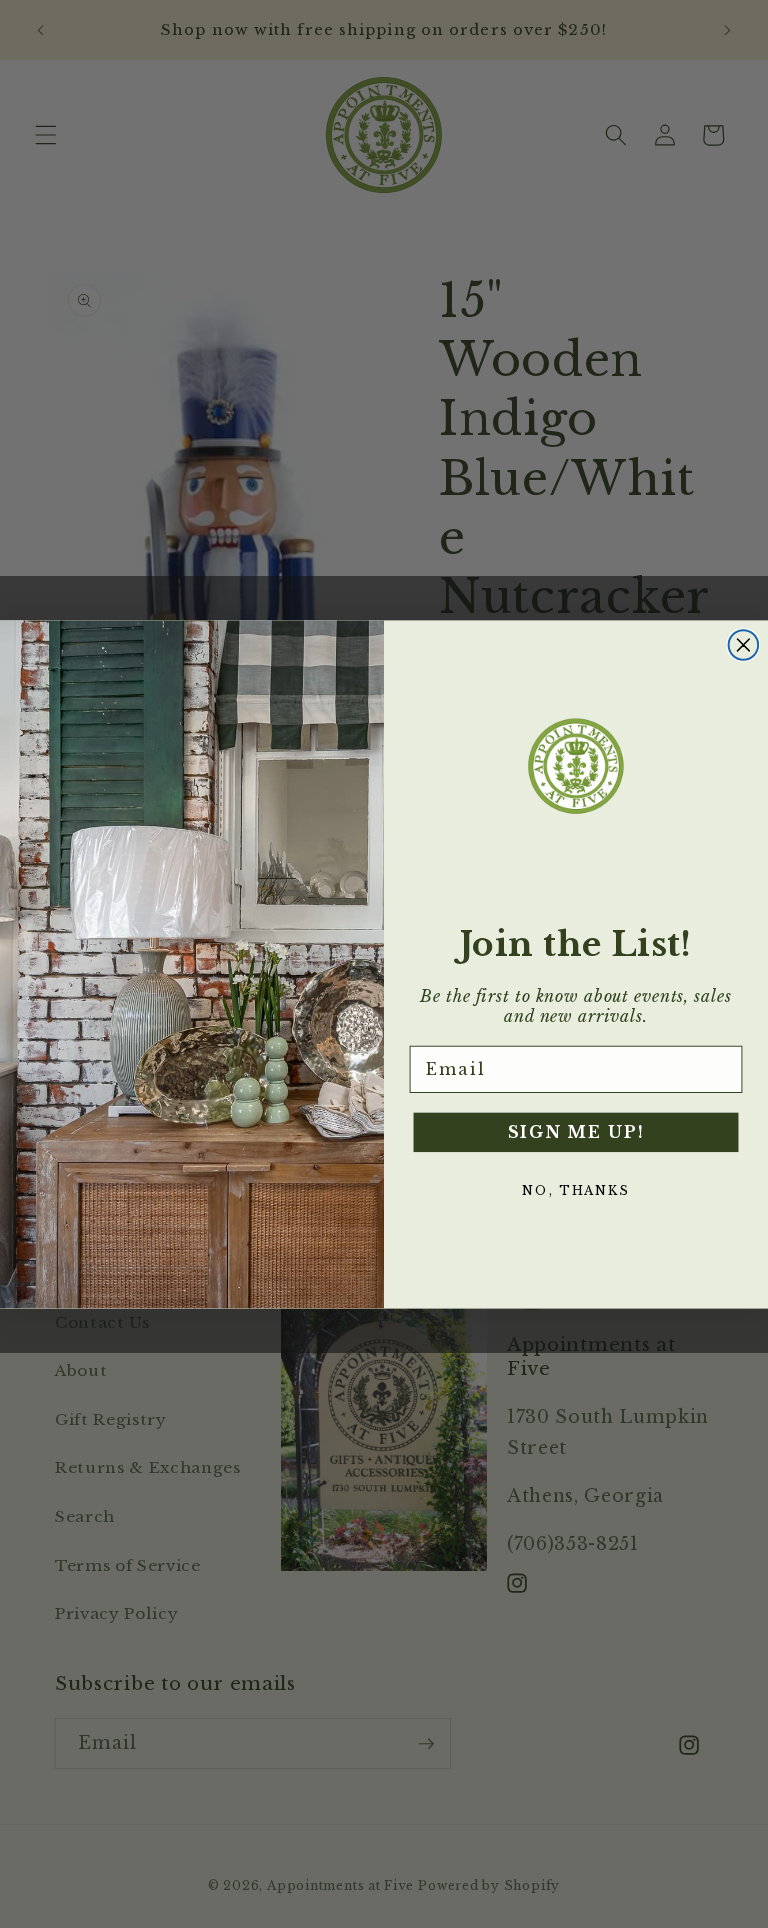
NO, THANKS (575, 1190)
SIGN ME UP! (576, 1132)
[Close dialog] (744, 645)
